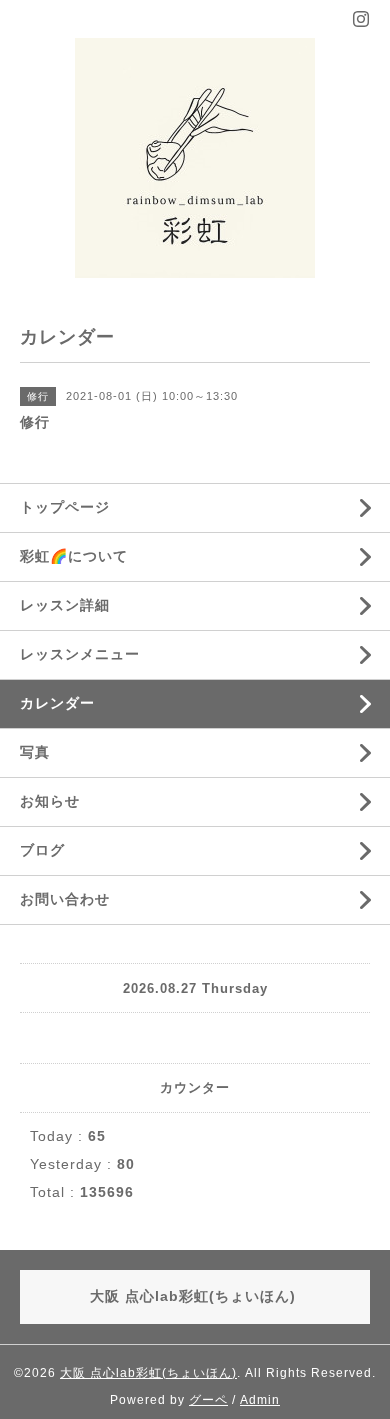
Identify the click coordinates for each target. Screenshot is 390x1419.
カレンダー (57, 703)
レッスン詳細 (65, 605)
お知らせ (50, 801)
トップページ (65, 507)
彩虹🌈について (74, 556)
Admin (260, 1400)
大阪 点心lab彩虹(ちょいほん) (148, 1373)
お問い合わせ (65, 899)
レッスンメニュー (80, 654)
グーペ (208, 1400)
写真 (35, 752)
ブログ (42, 850)
